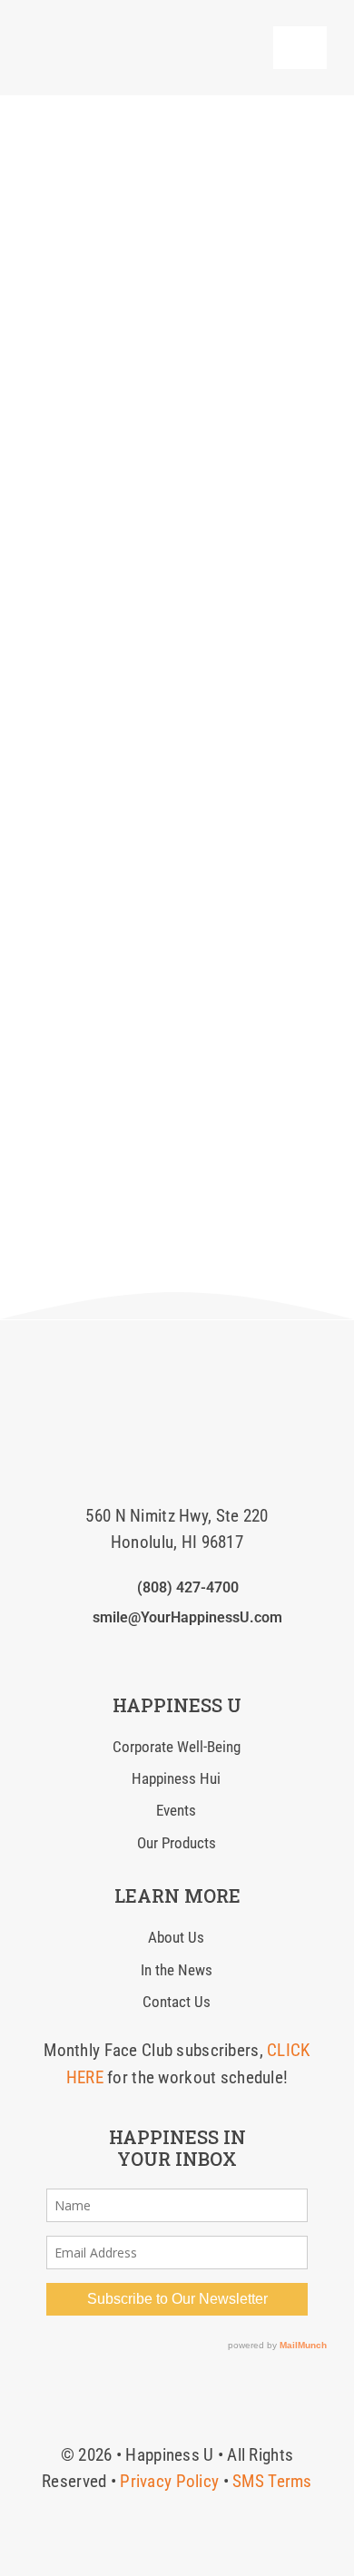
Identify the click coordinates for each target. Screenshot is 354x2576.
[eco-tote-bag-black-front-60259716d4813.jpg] (177, 1356)
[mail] (206, 1654)
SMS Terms (272, 2481)
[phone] (235, 1654)
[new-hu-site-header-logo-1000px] (127, 31)
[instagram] (148, 1654)
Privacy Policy (169, 2481)
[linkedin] (177, 1654)
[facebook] (118, 1654)
